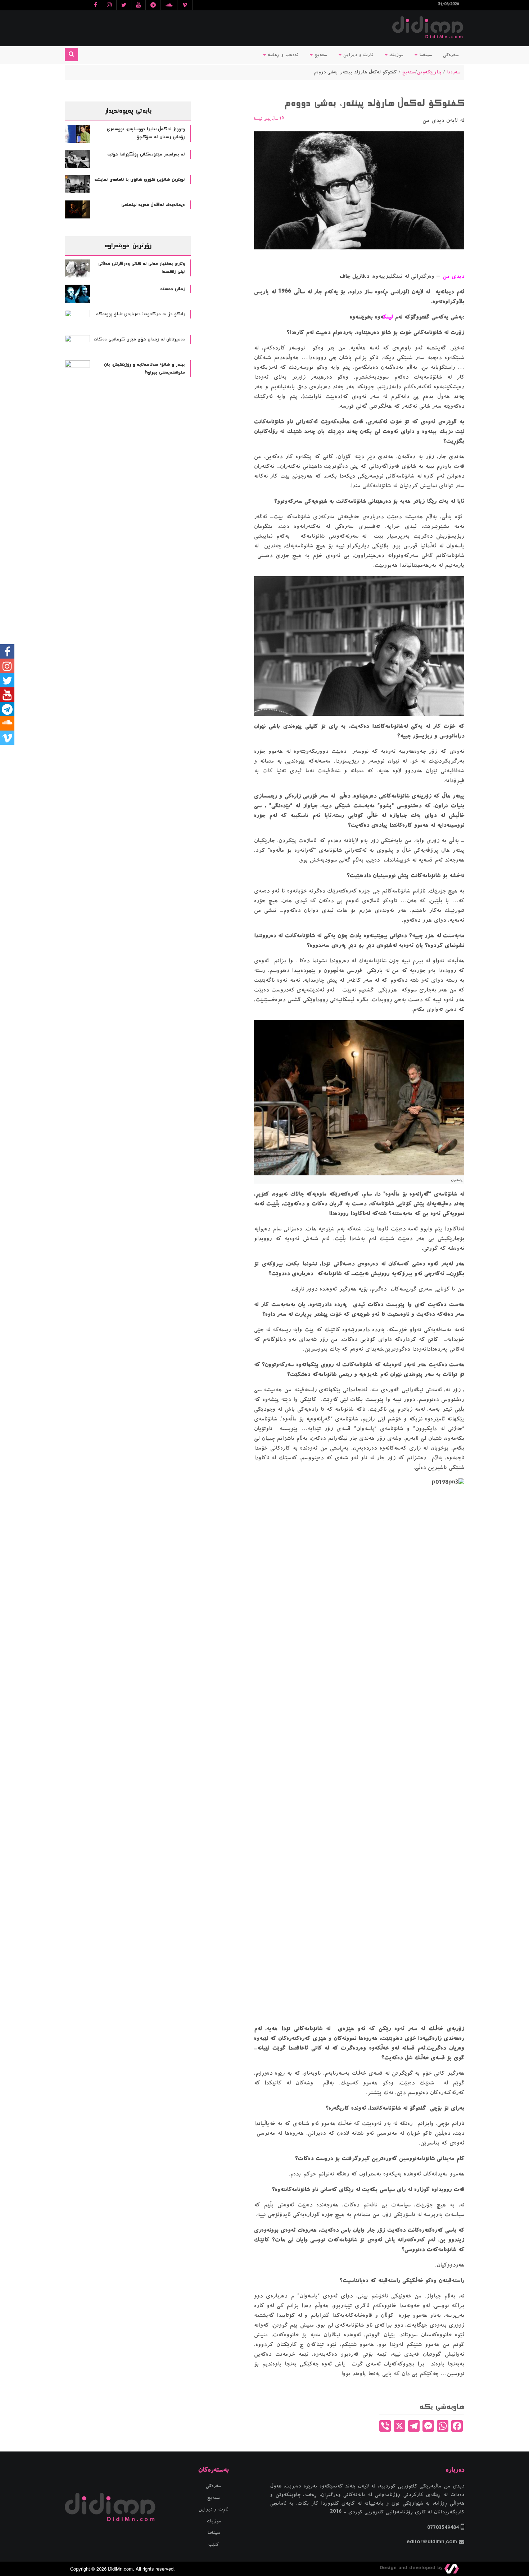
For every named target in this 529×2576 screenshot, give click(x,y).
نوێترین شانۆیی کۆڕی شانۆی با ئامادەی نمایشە (139, 180)
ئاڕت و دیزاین (214, 2509)
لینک (388, 317)
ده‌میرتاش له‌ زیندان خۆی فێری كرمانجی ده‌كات (139, 339)
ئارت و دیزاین (357, 55)
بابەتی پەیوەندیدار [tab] (128, 111)
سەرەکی (451, 55)
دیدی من (453, 276)
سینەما (425, 55)
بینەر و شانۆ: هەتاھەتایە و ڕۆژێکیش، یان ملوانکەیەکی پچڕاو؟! (144, 369)
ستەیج (320, 55)
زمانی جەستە (172, 289)
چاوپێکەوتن (429, 72)
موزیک (395, 55)
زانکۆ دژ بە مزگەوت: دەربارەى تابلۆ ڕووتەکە (140, 314)
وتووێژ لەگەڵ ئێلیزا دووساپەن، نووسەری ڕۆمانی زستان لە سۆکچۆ (146, 133)
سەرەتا (454, 72)
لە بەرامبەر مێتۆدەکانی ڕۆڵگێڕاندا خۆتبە (146, 154)
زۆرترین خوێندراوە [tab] (128, 245)
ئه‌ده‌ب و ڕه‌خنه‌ (282, 55)
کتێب (214, 2545)
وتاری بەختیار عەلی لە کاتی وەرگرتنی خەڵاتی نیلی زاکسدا (141, 268)
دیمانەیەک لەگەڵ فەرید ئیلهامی (153, 205)
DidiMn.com (120, 2569)
